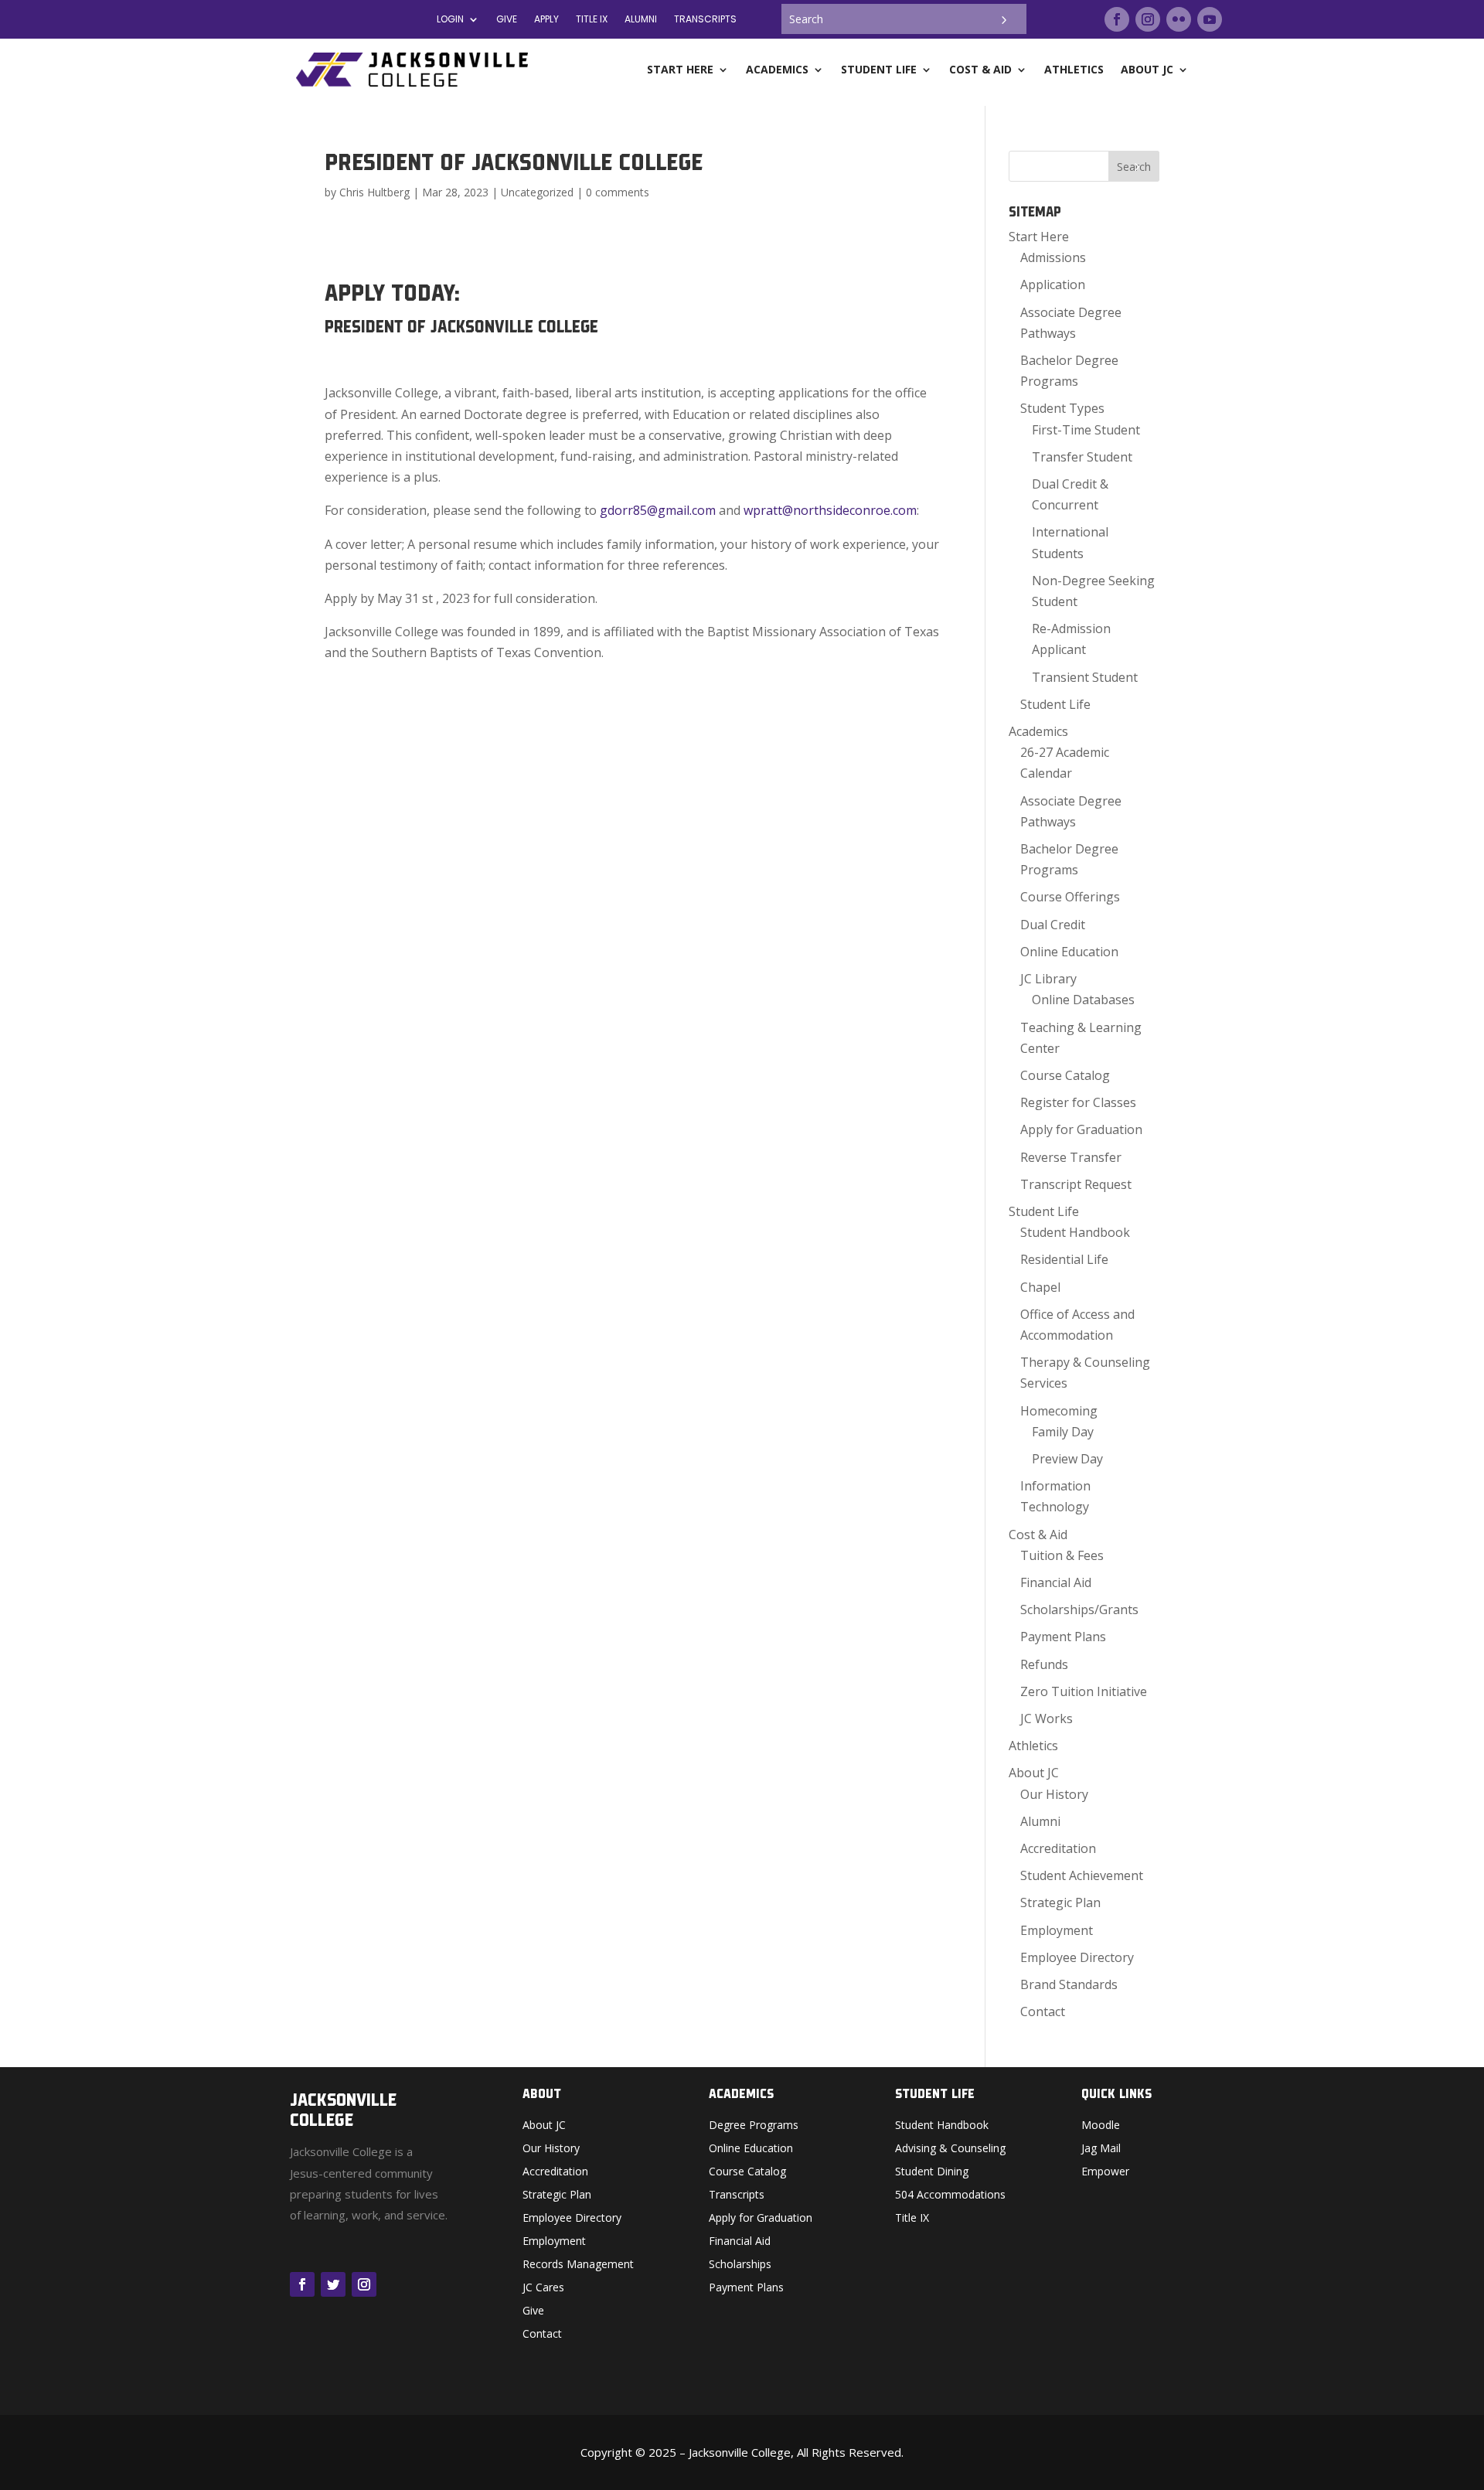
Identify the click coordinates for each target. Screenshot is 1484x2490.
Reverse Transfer (1071, 1157)
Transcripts (705, 20)
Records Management (578, 2265)
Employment (1057, 1930)
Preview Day (1067, 1459)
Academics (1038, 731)
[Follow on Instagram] (1148, 19)
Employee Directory (1077, 1957)
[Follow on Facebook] (1117, 19)
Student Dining (932, 2172)
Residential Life (1064, 1259)
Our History (1054, 1794)
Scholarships (740, 2265)
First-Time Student (1086, 430)
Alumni (1040, 1821)
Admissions (1053, 257)
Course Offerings (1070, 897)
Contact (1043, 2011)
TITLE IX (592, 20)
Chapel (1040, 1287)
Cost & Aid (1038, 1535)
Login (450, 20)
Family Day (1063, 1432)
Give (507, 20)
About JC (1034, 1773)
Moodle (1101, 2126)
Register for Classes (1078, 1102)
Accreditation (1058, 1848)
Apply (546, 20)
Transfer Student (1082, 457)
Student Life (1055, 704)
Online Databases (1083, 1000)
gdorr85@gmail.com (658, 510)
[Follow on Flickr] (1179, 19)
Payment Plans (1063, 1637)
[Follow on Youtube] (1210, 19)
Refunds (1044, 1664)
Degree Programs (754, 2126)
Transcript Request (1076, 1184)
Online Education (1069, 952)
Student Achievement (1082, 1875)
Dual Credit (1053, 925)
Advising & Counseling (950, 2149)
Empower (1105, 2172)
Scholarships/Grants (1079, 1609)
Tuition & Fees (1062, 1555)
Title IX (912, 2219)
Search (1134, 167)
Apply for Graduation (1081, 1129)
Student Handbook (1075, 1232)
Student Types (1062, 408)
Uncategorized (537, 192)
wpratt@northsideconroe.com (830, 510)
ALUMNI (641, 20)
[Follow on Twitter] (333, 2284)
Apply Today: (392, 293)
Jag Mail (1101, 2149)
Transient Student (1085, 677)
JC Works (1047, 1718)
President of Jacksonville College (461, 327)
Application (1053, 284)
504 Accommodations (950, 2195)
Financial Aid (1056, 1582)
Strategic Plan (1060, 1902)
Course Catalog (1065, 1075)
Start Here (1039, 237)
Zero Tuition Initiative (1084, 1691)
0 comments (618, 192)
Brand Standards (1069, 1984)
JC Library (1048, 979)
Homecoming (1059, 1411)
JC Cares (543, 2288)
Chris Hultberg (374, 192)
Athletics (1033, 1746)
